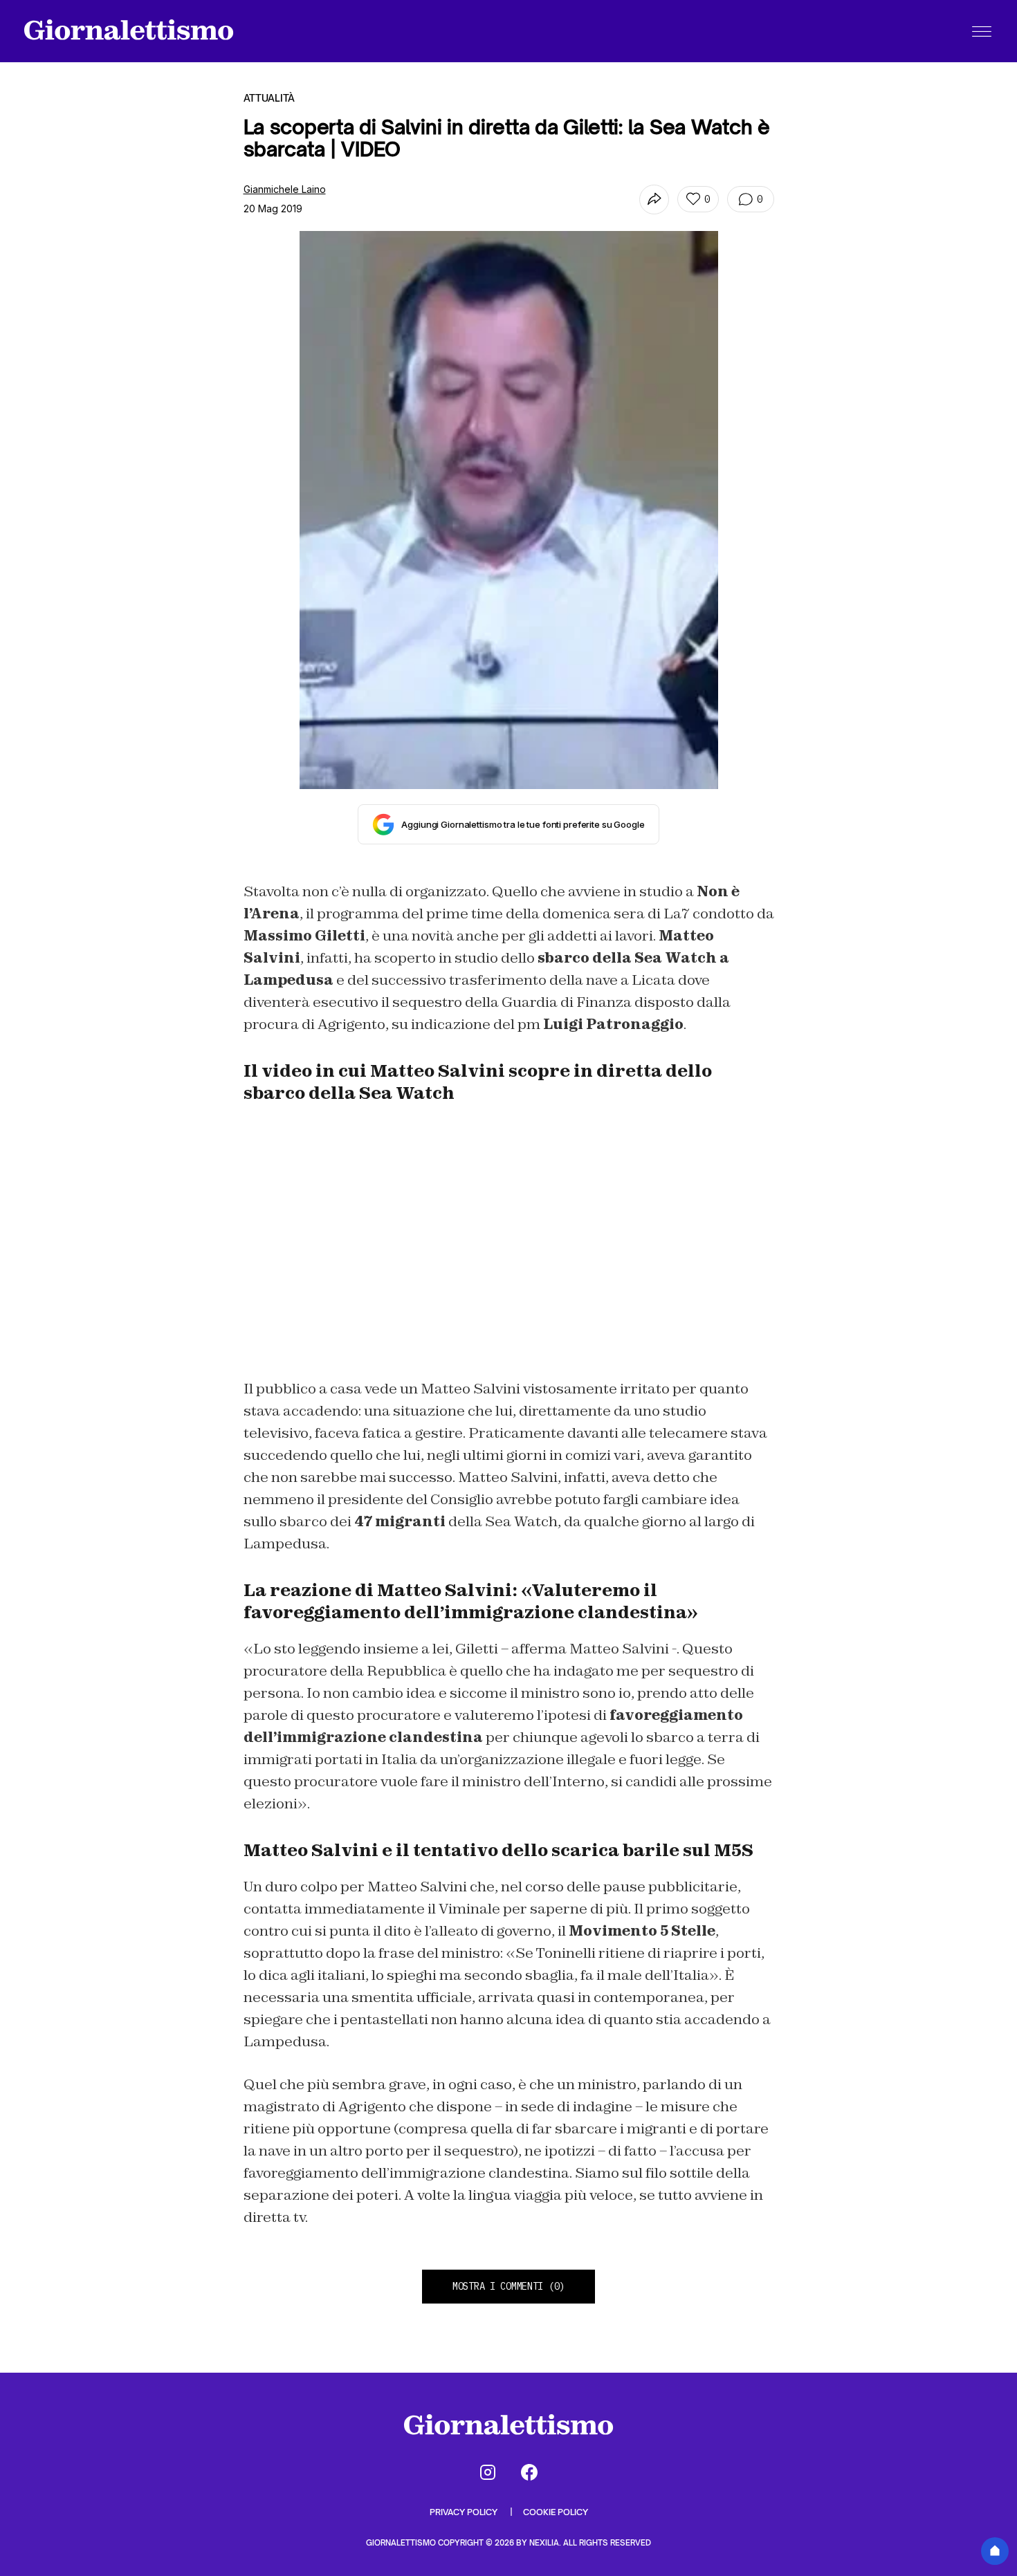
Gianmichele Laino (285, 189)
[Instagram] (488, 2472)
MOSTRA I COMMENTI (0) (508, 2286)
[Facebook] (529, 2472)
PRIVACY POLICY (465, 2512)
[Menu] (982, 31)
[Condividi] (654, 200)
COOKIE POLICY (556, 2512)
